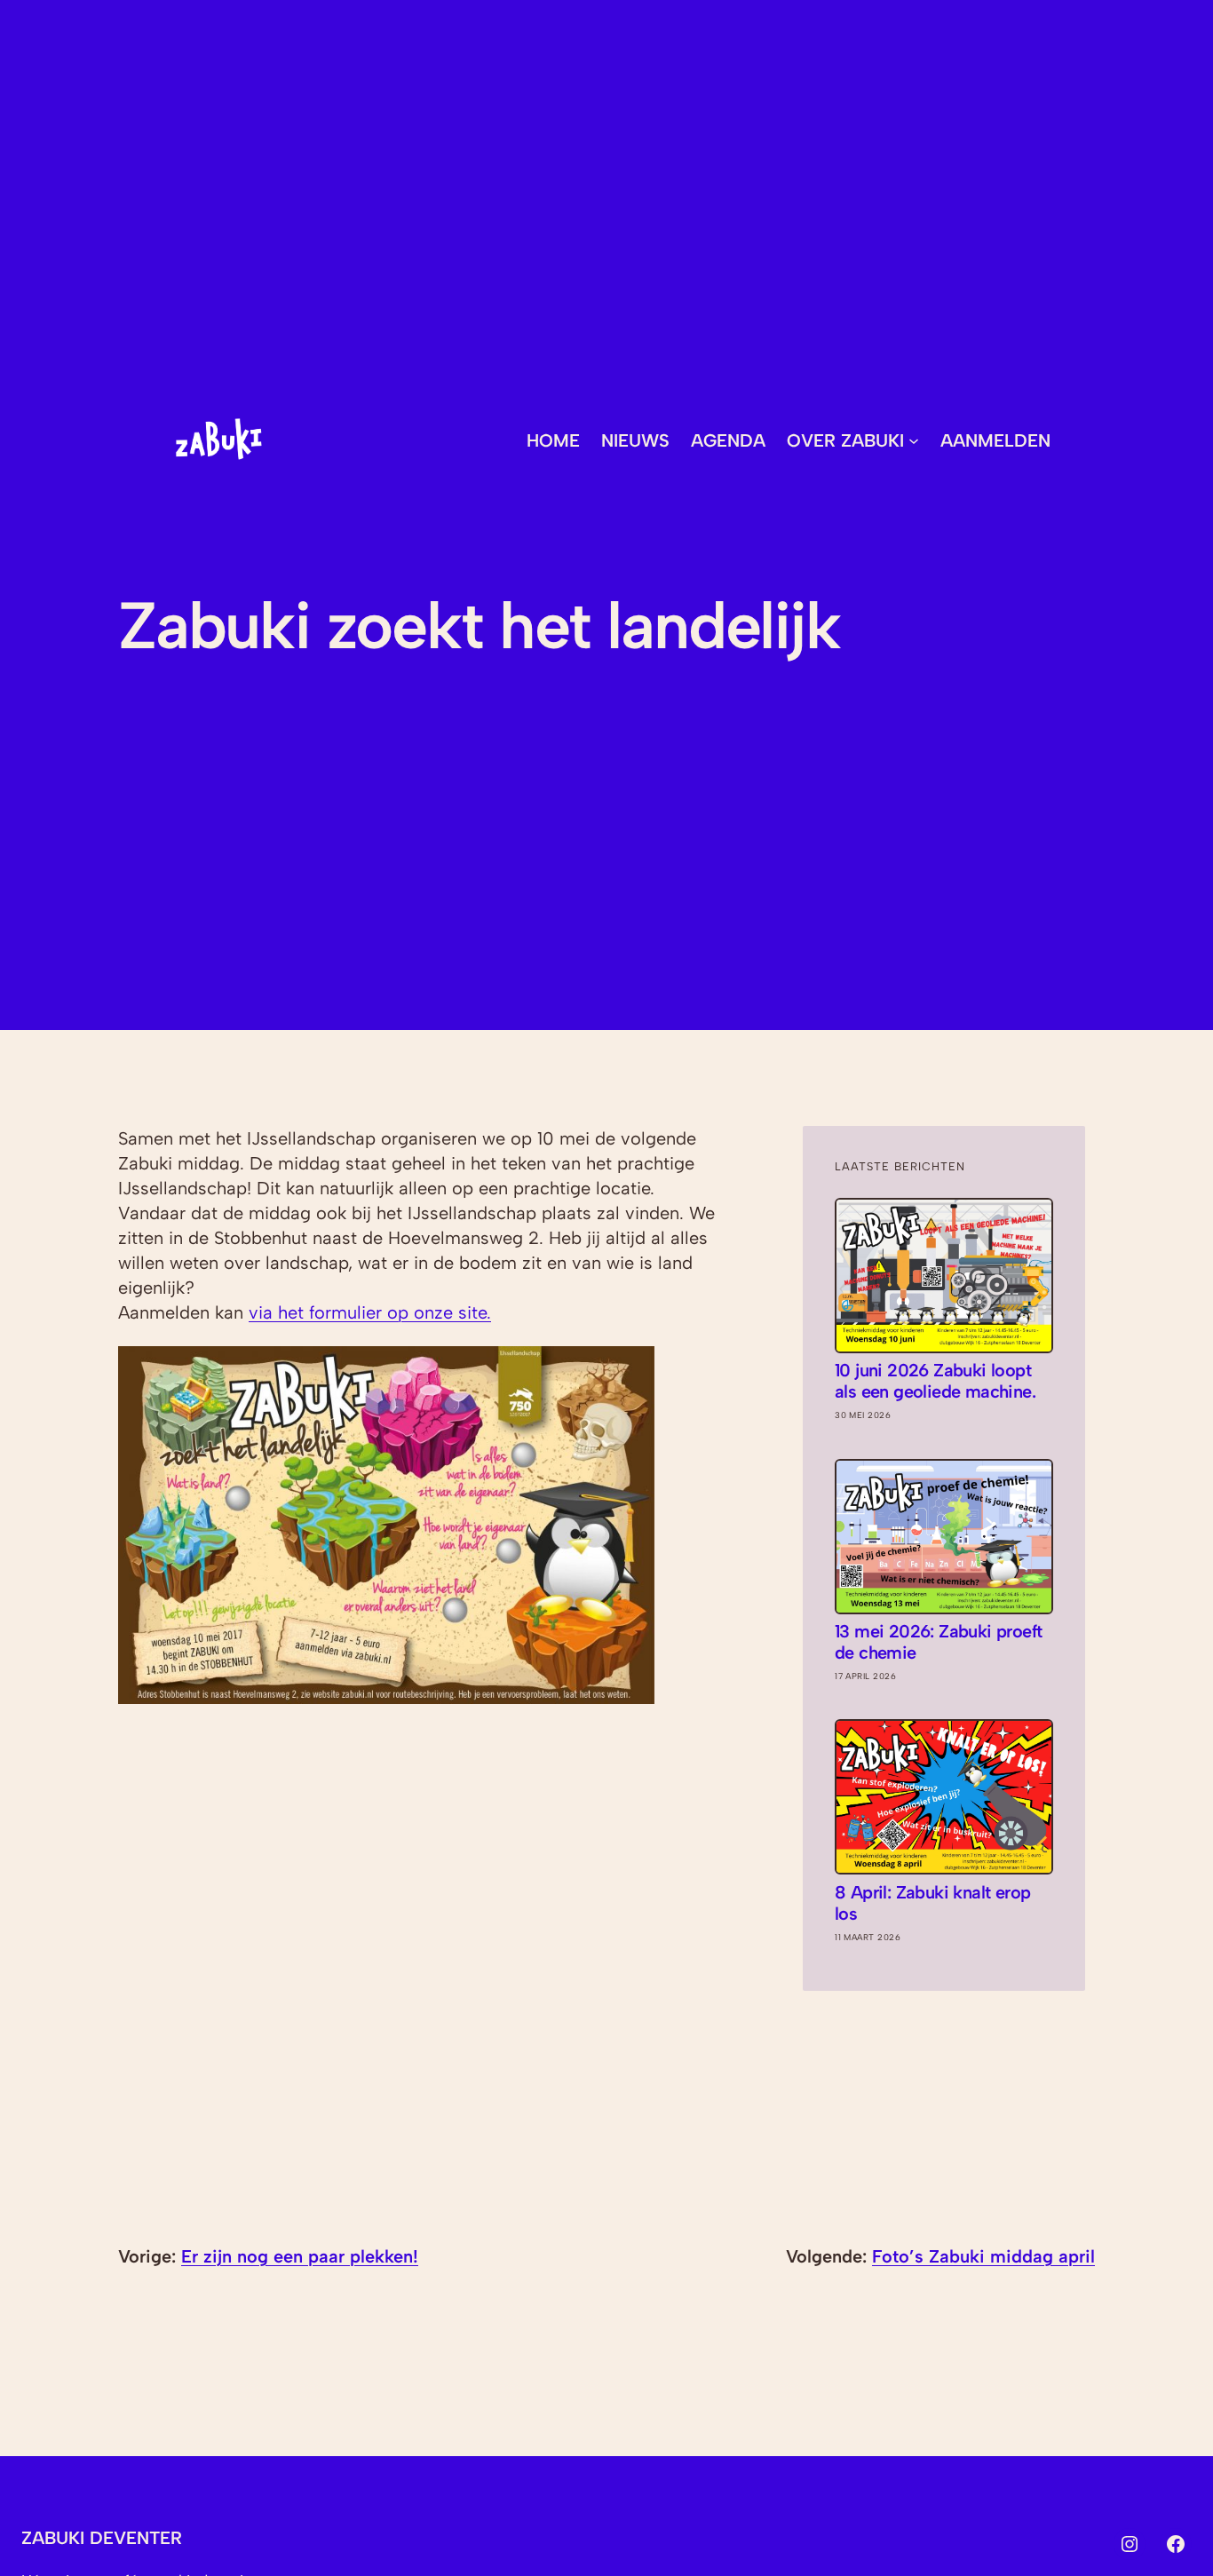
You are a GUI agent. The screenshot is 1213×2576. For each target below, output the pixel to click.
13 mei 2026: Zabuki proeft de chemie (938, 1642)
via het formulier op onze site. (370, 1312)
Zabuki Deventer (102, 2538)
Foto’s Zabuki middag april (983, 2256)
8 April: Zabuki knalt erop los (932, 1903)
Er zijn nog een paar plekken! (300, 2256)
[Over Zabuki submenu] (914, 440)
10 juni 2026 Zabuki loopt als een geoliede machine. (935, 1381)
